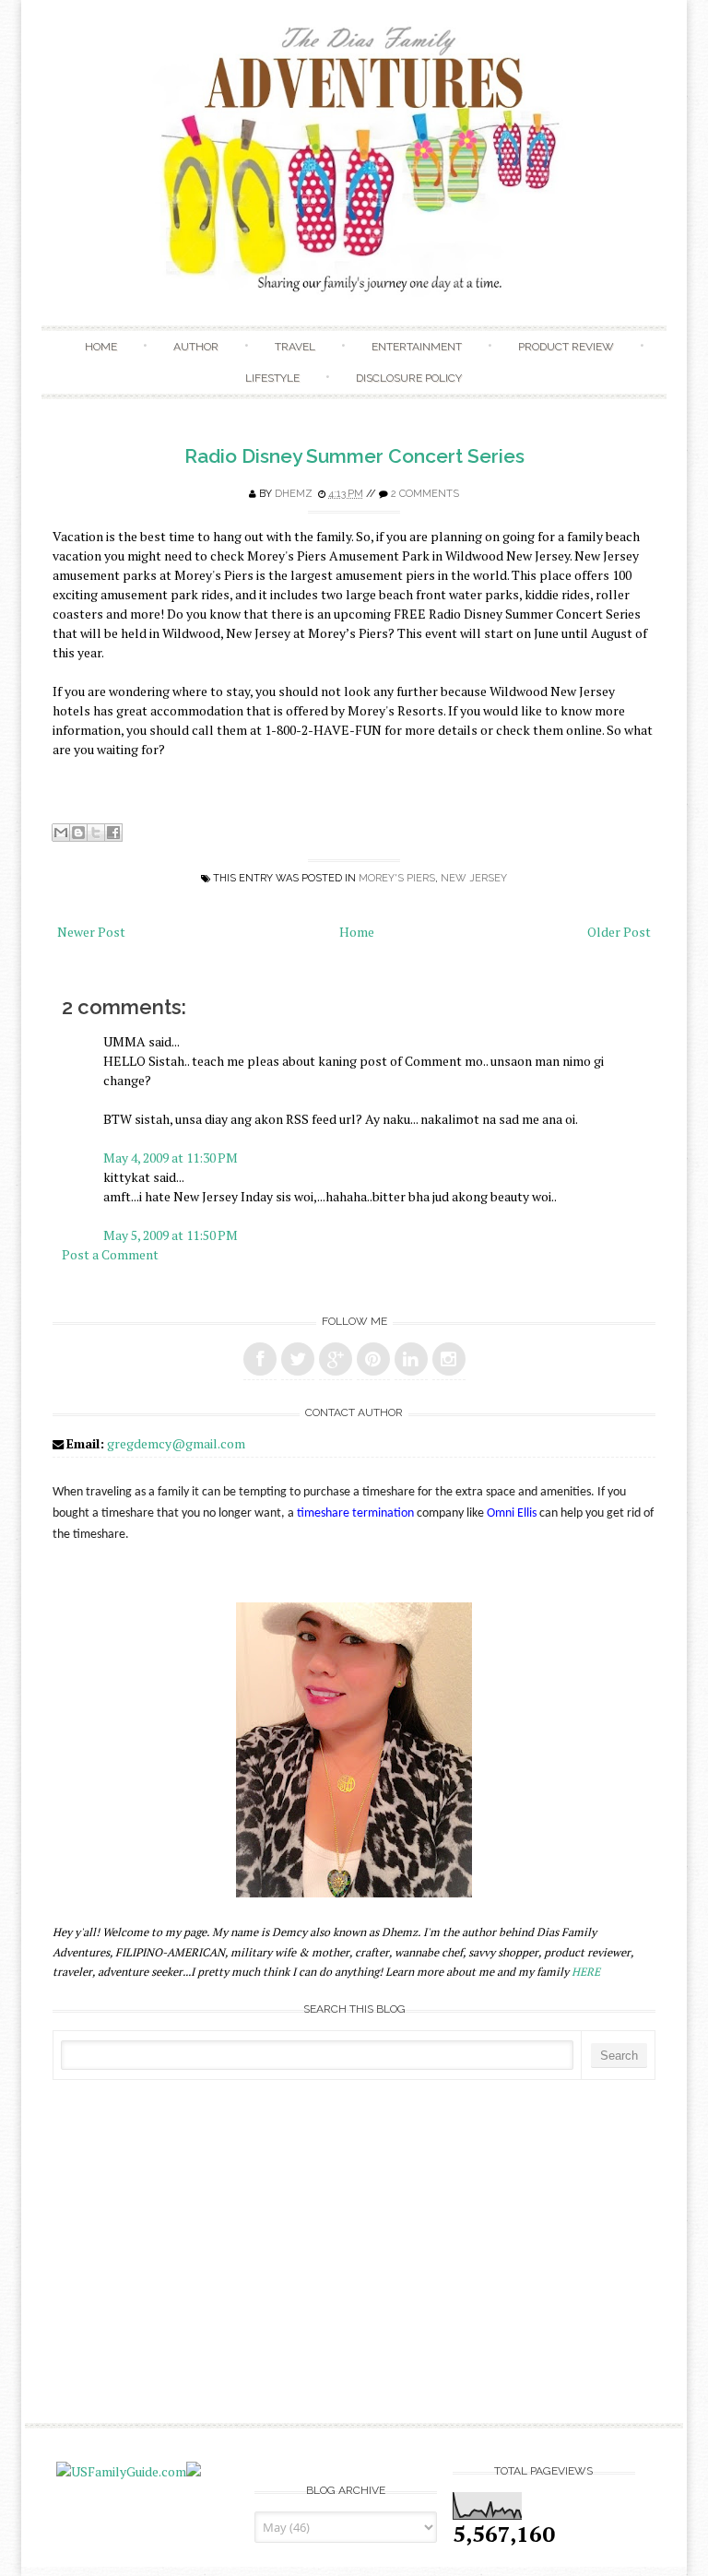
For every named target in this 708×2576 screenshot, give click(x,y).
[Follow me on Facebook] (260, 1359)
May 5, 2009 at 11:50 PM (171, 1235)
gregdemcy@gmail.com (176, 1443)
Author (196, 347)
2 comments (425, 494)
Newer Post (91, 932)
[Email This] (61, 833)
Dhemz (294, 494)
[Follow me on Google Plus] (336, 1359)
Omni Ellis (512, 1513)
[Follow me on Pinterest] (373, 1359)
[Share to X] (96, 833)
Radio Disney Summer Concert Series (354, 456)
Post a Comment (110, 1254)
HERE (586, 1972)
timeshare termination (355, 1513)
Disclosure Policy (409, 378)
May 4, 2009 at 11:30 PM (171, 1158)
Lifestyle (272, 378)
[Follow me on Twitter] (298, 1359)
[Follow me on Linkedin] (411, 1359)
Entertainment (417, 347)
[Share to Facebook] (113, 833)
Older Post (619, 932)
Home (101, 347)
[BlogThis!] (78, 833)
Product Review (566, 347)
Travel (295, 347)
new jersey (474, 878)
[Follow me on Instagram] (449, 1359)
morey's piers (397, 878)
